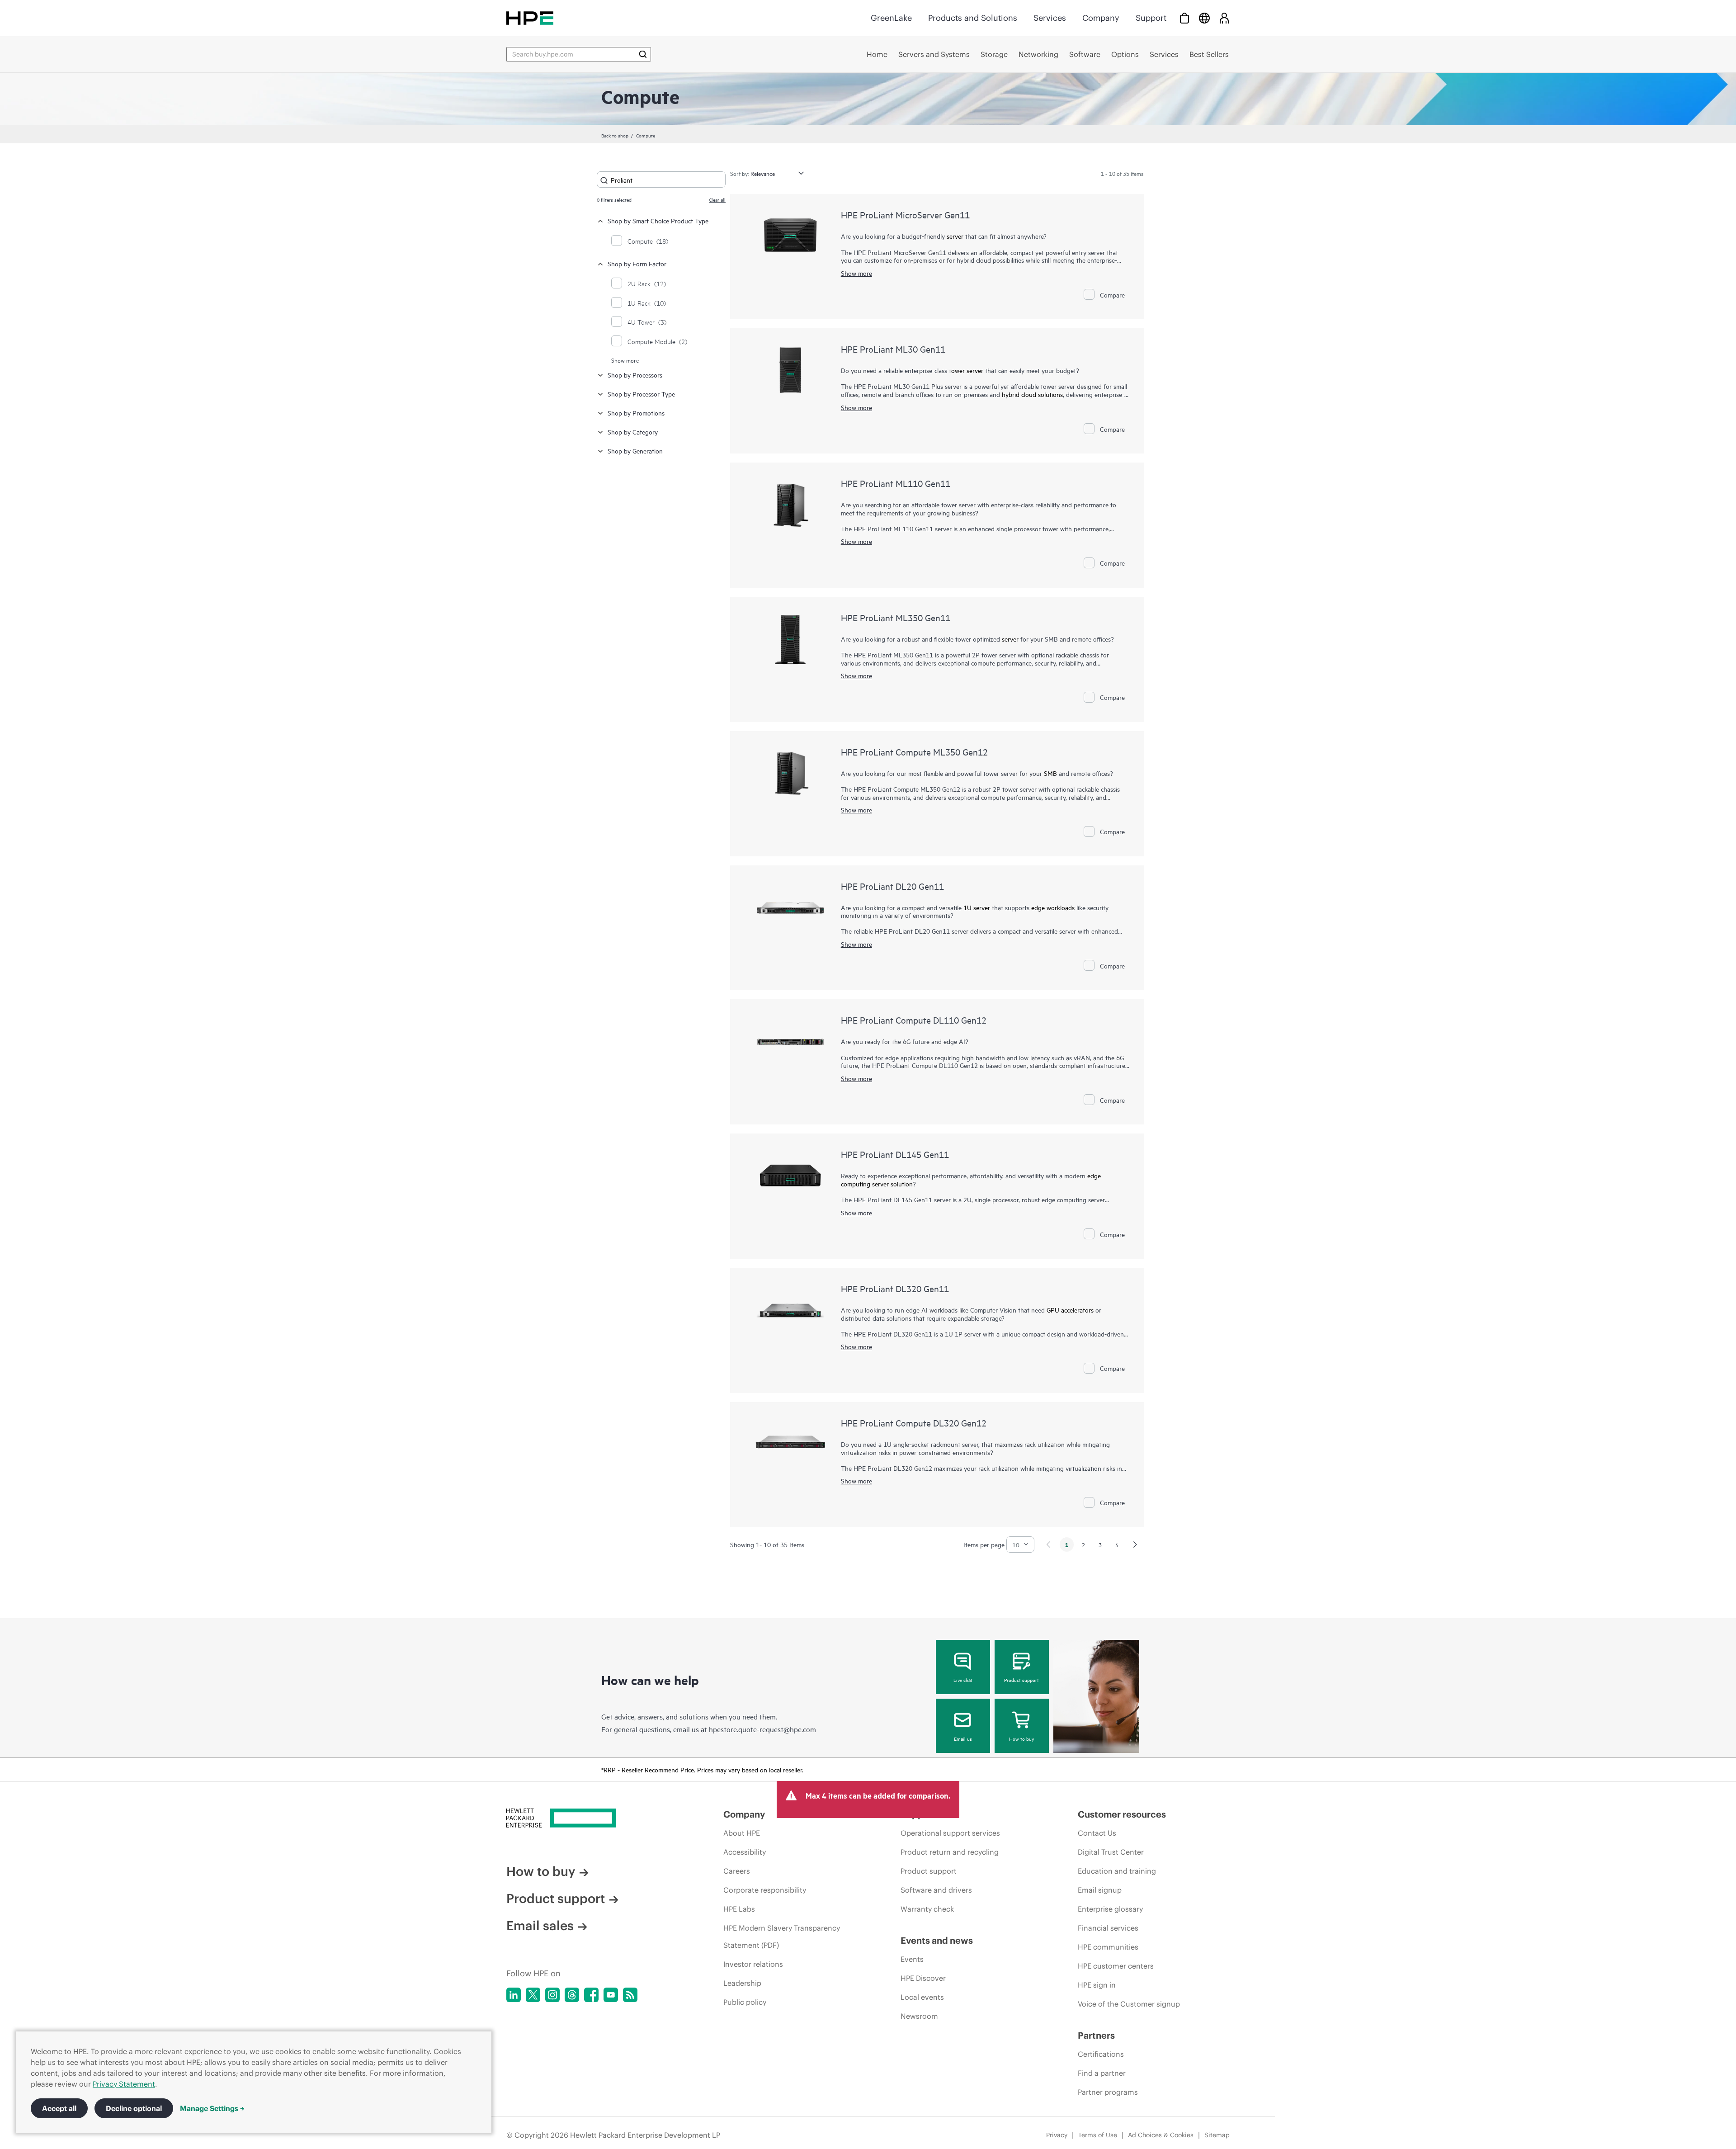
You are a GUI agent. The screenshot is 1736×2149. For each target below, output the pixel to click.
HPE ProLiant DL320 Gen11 (895, 1288)
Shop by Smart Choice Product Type (658, 220)
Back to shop (615, 135)
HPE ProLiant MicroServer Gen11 (905, 215)
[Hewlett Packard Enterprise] (530, 18)
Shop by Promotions (636, 413)
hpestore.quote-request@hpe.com (762, 1729)
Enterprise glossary (1110, 1909)
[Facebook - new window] (591, 1995)
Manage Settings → (212, 2108)
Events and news (937, 1940)
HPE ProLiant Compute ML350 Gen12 (914, 752)
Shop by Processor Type (641, 394)
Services (1050, 18)
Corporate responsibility (765, 1890)
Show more (625, 360)
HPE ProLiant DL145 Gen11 (895, 1154)
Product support (1021, 1680)
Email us (963, 1738)
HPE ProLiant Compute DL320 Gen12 (914, 1423)
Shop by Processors (635, 375)
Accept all (59, 2108)
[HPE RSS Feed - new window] (630, 1995)
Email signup (1100, 1890)
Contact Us (1097, 1833)
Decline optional (134, 2108)
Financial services (1108, 1928)
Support (1151, 18)
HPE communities (1108, 1947)
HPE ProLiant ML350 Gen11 (896, 617)
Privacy (1057, 2135)
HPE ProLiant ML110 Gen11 (896, 483)
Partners (1096, 2035)
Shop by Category (633, 432)
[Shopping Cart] (1184, 18)
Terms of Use (1098, 2135)
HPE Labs (739, 1909)
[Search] (643, 54)
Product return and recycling (950, 1852)
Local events (922, 1997)
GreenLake (891, 18)
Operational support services (950, 1833)
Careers (737, 1871)
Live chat (963, 1680)
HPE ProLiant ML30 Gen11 (893, 349)
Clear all (717, 199)
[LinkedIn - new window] (514, 1995)
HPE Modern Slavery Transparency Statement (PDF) (782, 1936)
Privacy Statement (124, 2084)
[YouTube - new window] (611, 1995)
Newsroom (919, 2016)
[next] (1135, 1544)
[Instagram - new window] (552, 1995)
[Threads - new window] (572, 1995)
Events (912, 1959)
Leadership (742, 1983)
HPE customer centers (1116, 1966)
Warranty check (927, 1909)
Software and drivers (936, 1890)
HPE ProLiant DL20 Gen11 (892, 886)
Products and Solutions (973, 18)
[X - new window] (533, 1995)
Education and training (1117, 1871)
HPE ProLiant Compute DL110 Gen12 (914, 1020)
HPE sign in (1097, 1985)
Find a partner (1102, 2073)
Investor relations (753, 1964)
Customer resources (1122, 1814)
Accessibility (745, 1852)
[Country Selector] (1204, 18)
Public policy (745, 2002)
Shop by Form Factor (637, 263)
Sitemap (1217, 2135)
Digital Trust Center (1111, 1852)
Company (1101, 18)
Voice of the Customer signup (1129, 2004)
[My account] (1224, 18)
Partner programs (1108, 2092)
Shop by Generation (635, 451)
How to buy (1021, 1738)
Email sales (540, 1926)
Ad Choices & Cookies (1161, 2135)
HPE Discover (923, 1978)
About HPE (742, 1833)
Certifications (1101, 2054)
